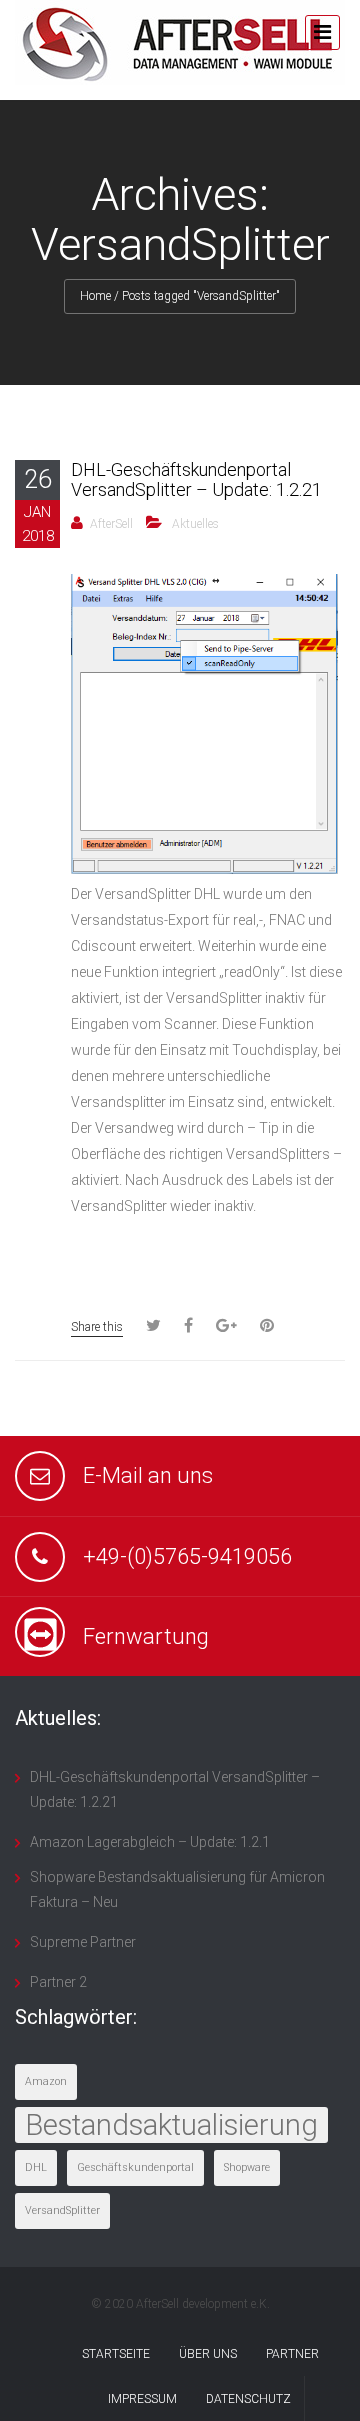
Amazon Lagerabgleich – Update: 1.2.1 (150, 1842)
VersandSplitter (62, 2210)
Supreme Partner (83, 1942)
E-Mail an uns (148, 1475)
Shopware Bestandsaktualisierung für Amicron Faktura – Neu (177, 1889)
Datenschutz (248, 2399)
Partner (292, 2354)
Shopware (247, 2167)
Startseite (116, 2354)
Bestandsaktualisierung (171, 2125)
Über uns (208, 2354)
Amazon (46, 2081)
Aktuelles (195, 524)
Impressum (142, 2399)
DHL (36, 2167)
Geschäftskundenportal (135, 2167)
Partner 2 (58, 1982)
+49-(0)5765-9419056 (187, 1556)
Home (95, 296)
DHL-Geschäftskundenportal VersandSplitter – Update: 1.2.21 (196, 479)
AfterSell (111, 524)
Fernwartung (146, 1636)
